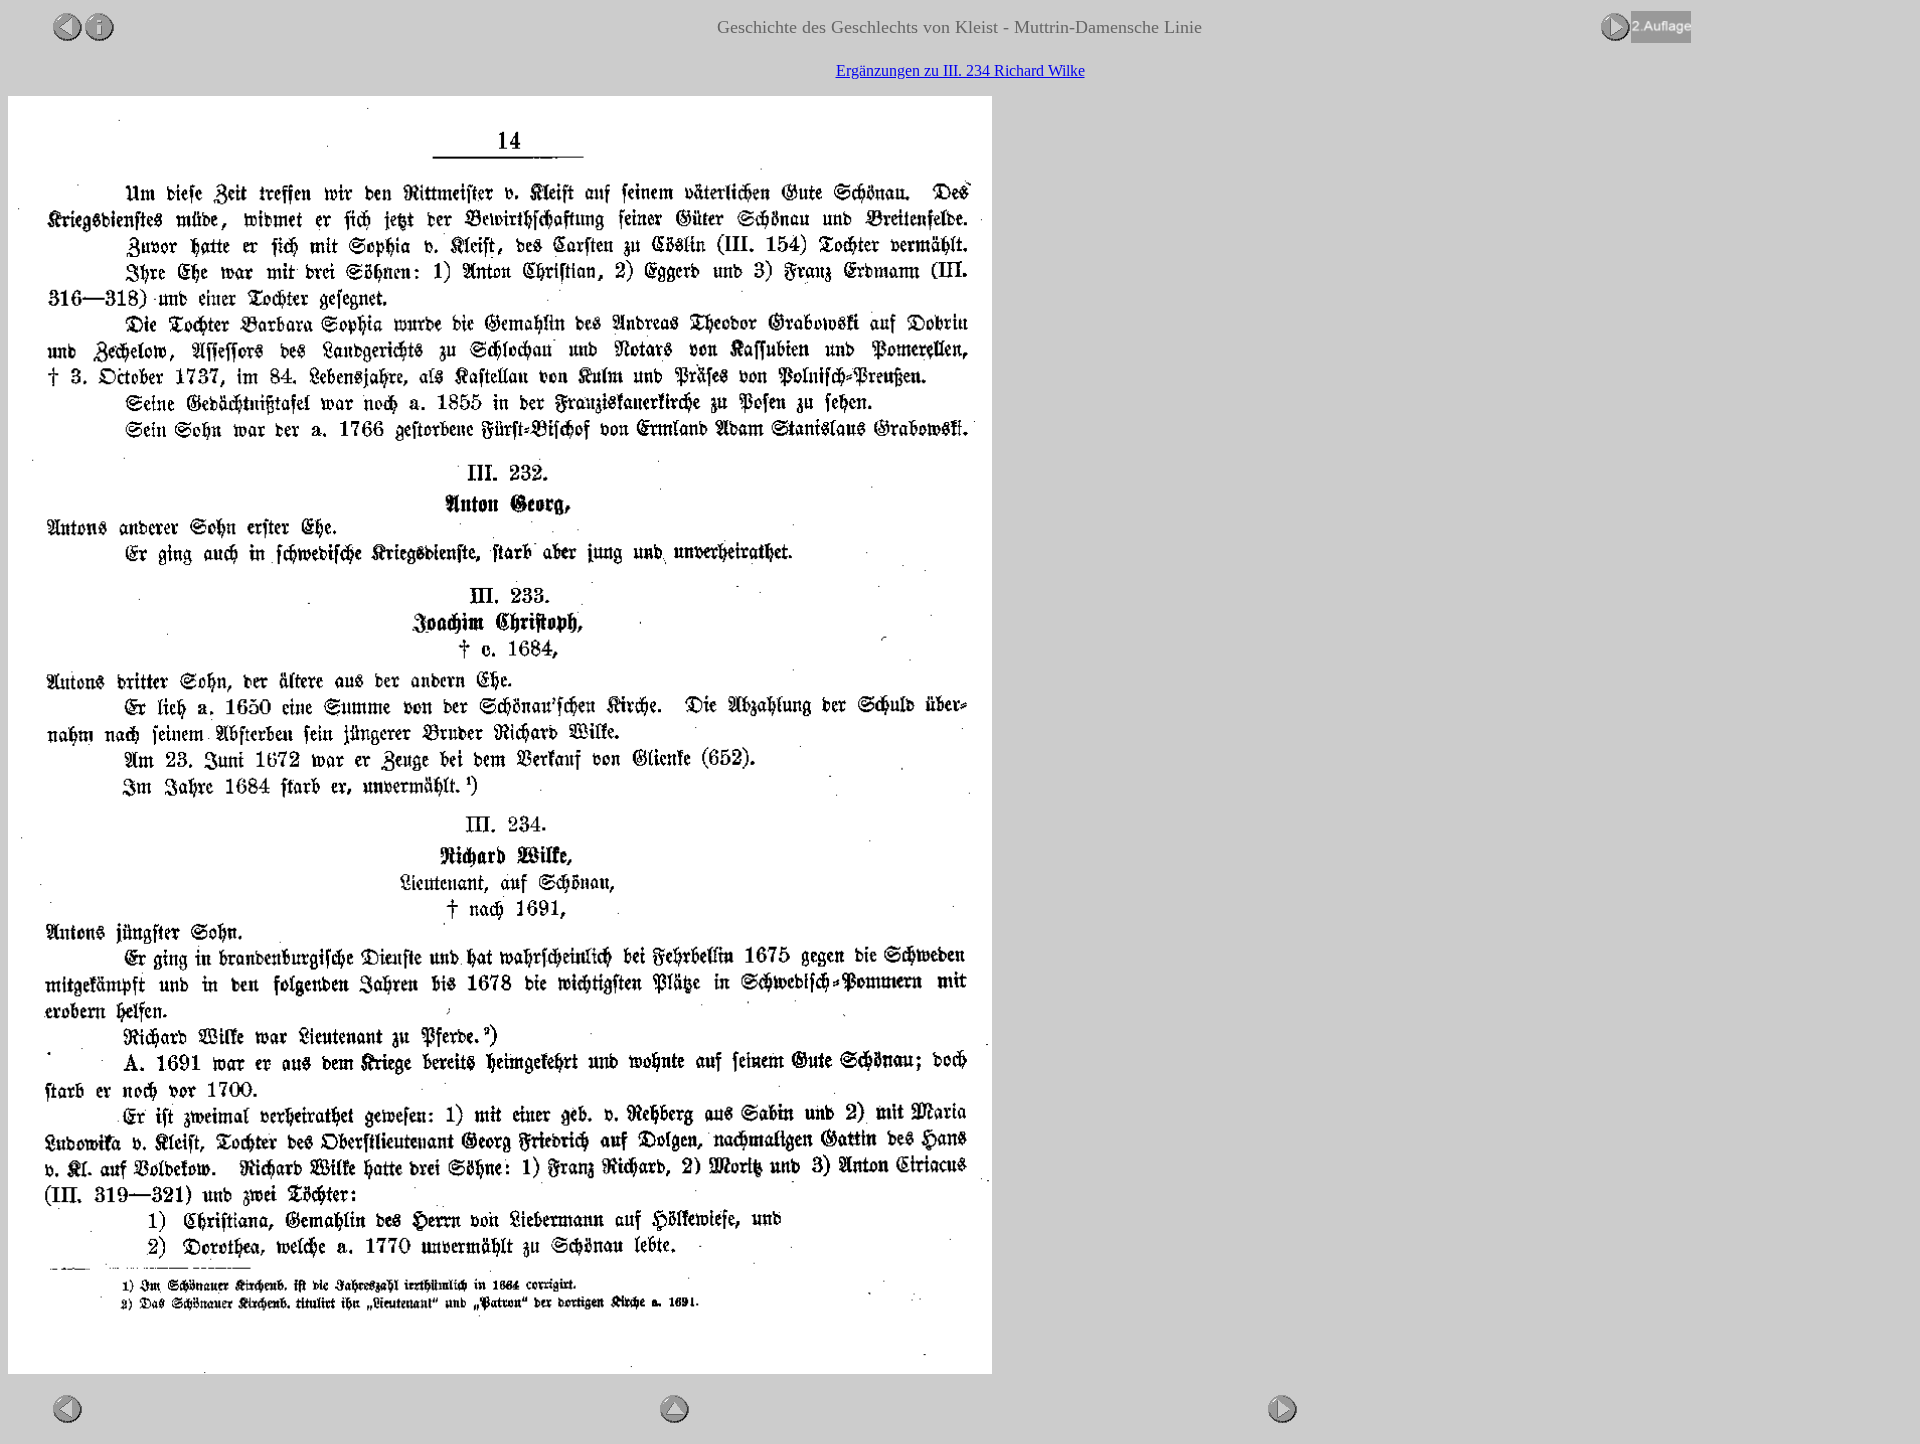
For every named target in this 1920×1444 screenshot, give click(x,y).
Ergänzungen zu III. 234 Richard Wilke (960, 70)
